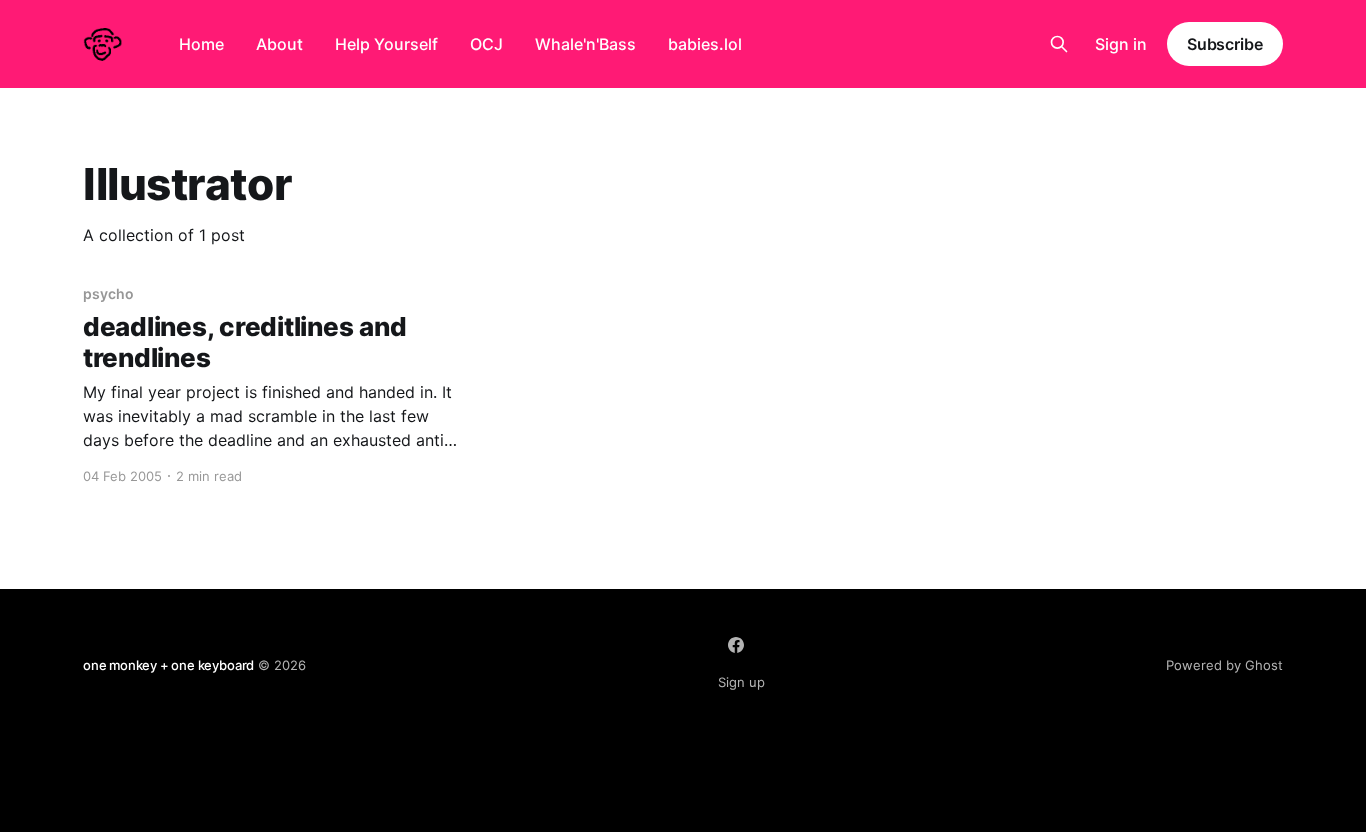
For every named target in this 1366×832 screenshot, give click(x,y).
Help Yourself (386, 44)
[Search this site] (1059, 44)
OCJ (486, 44)
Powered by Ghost (1224, 665)
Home (201, 44)
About (279, 44)
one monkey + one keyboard (168, 665)
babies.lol (705, 44)
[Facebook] (736, 645)
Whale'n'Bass (585, 44)
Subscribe (1225, 44)
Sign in (1121, 44)
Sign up (741, 682)
